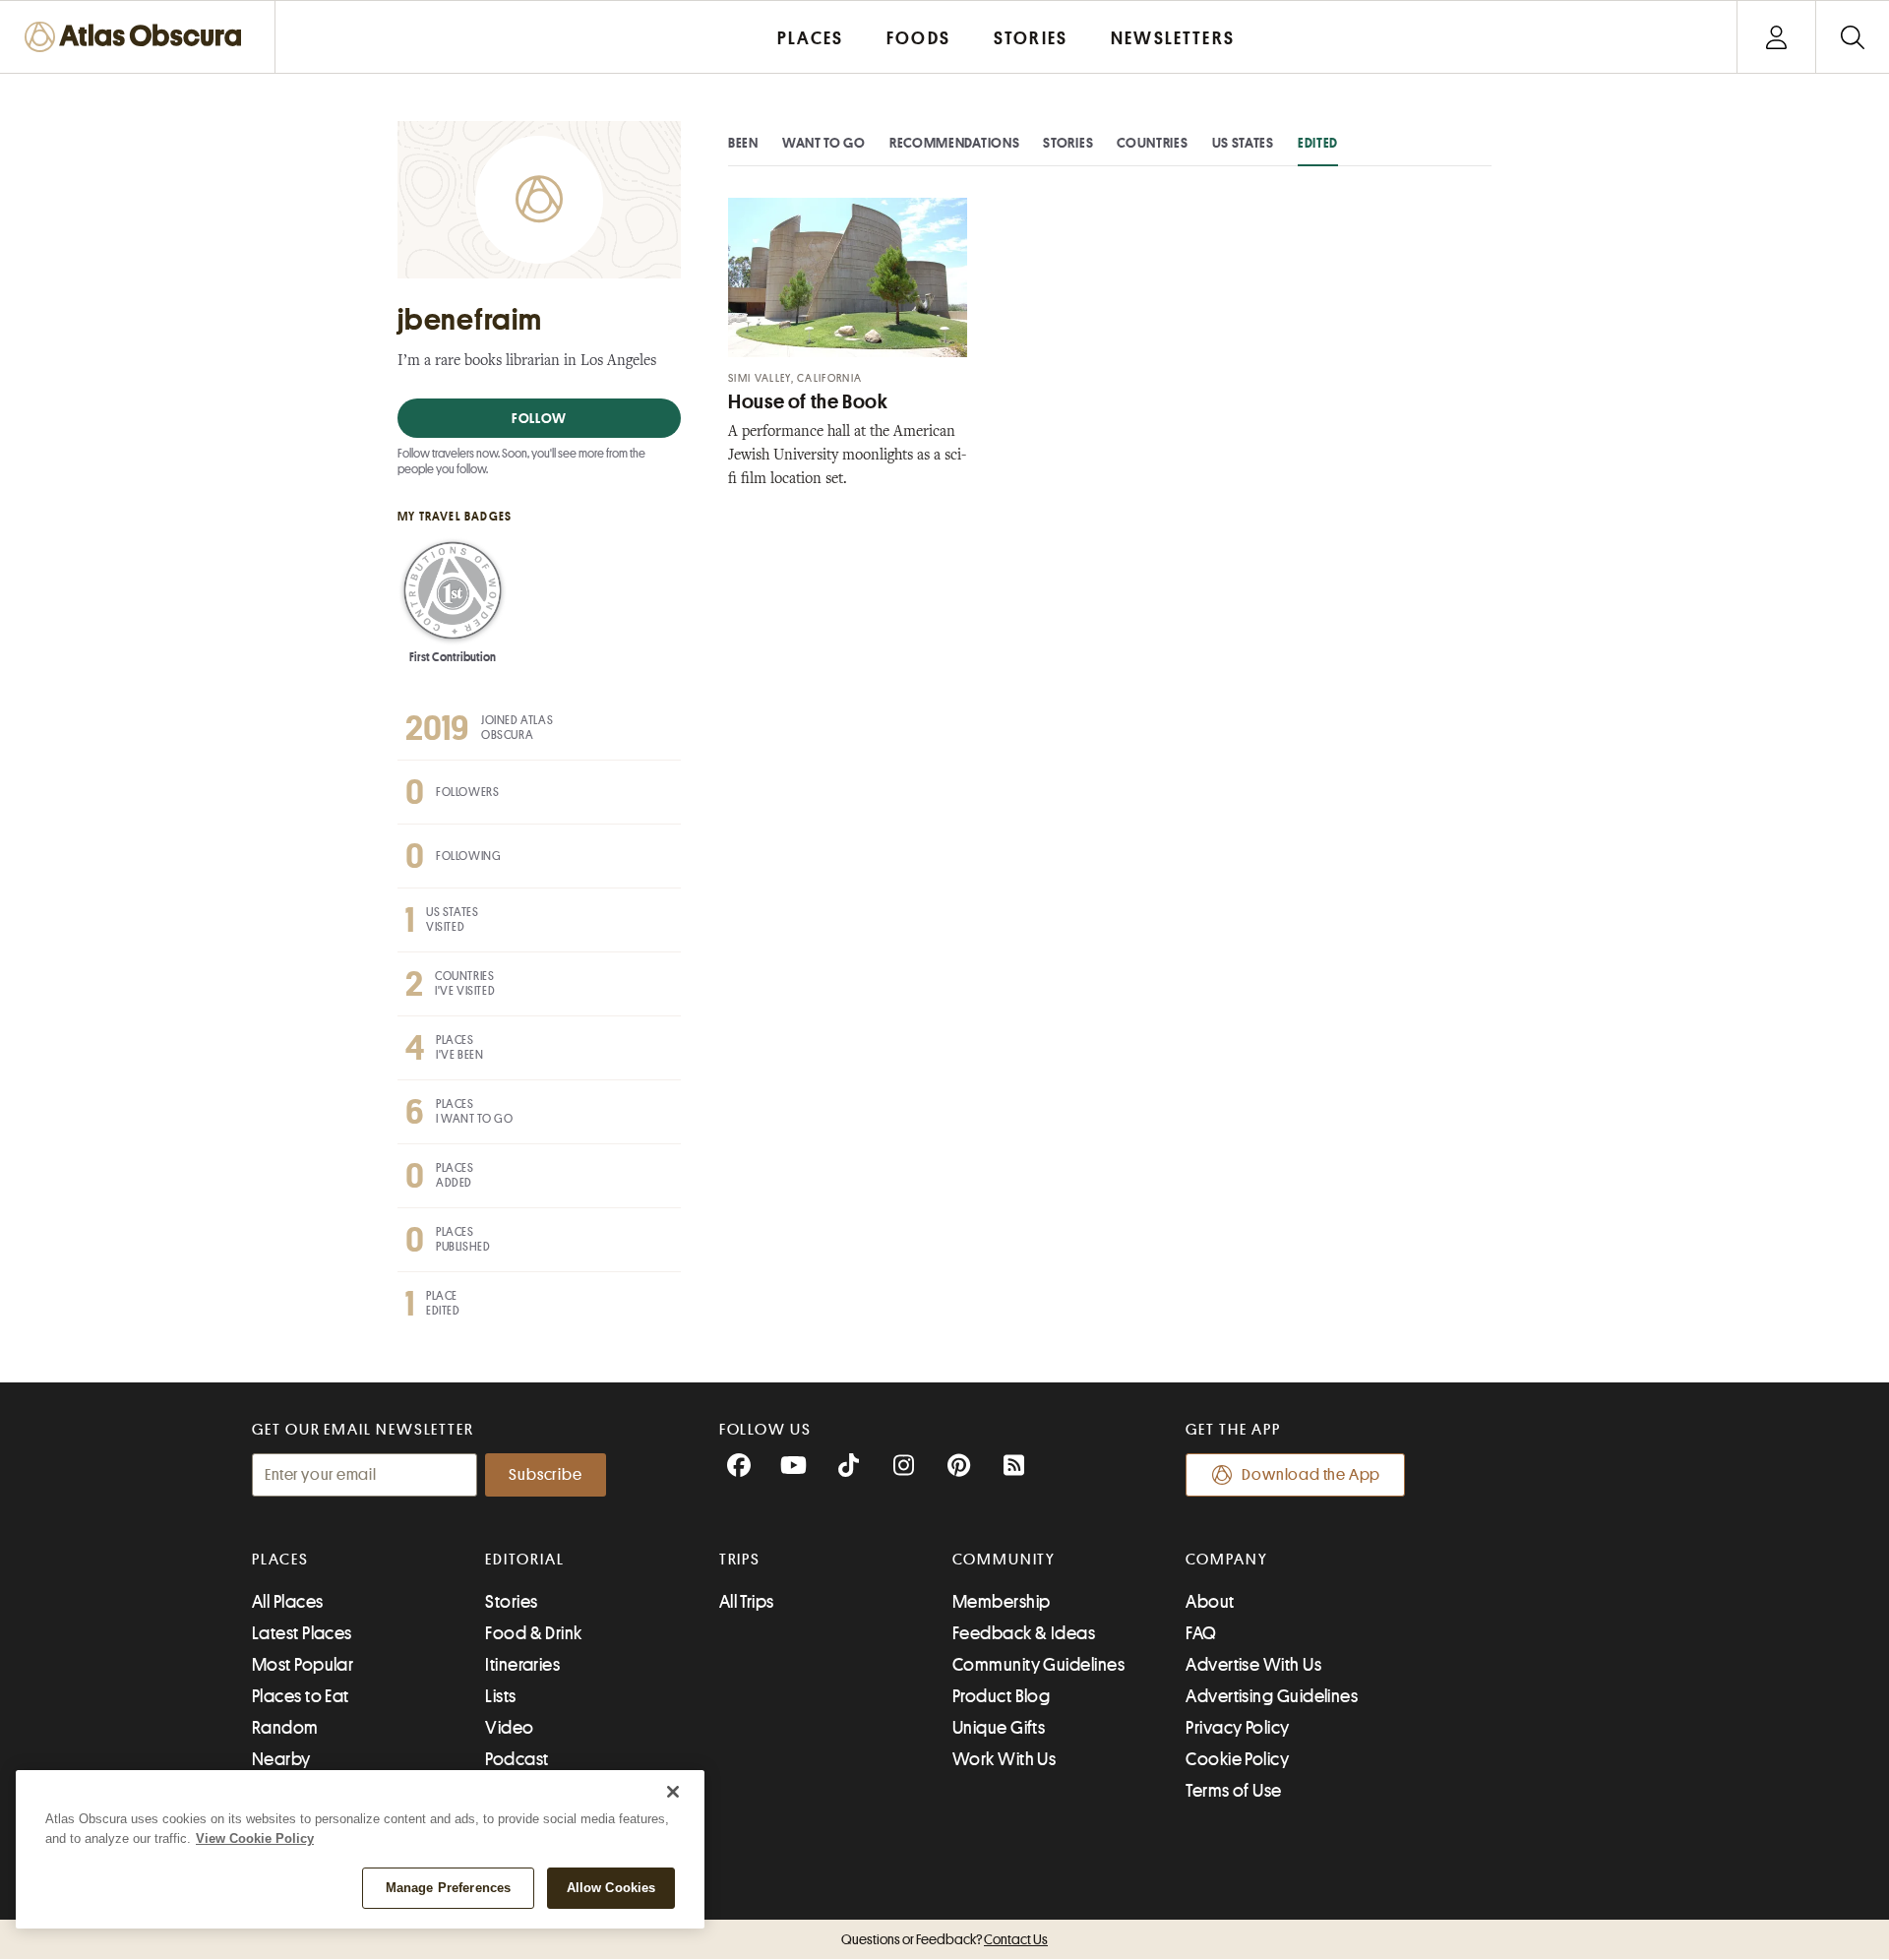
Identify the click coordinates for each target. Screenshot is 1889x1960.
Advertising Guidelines (1272, 1696)
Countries (1152, 143)
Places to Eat (301, 1696)
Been (743, 143)
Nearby (281, 1759)
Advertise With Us (1253, 1665)
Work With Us (1004, 1759)
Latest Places (302, 1633)
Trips (740, 1560)
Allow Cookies (611, 1888)
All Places (288, 1602)
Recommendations (955, 143)
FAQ (1201, 1633)
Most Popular (303, 1665)
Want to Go (824, 143)
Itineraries (522, 1665)
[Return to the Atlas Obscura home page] (138, 37)
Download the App (1311, 1475)
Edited (1318, 143)
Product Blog (1001, 1696)
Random (285, 1728)
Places (280, 1560)
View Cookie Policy (255, 1838)
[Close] (673, 1792)
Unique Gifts (999, 1728)
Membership (1002, 1602)
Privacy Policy (1237, 1728)
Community (1004, 1560)
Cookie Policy (1237, 1759)
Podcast (517, 1759)
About (1210, 1602)
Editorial (524, 1560)
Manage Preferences (448, 1888)
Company (1226, 1560)
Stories (1068, 143)
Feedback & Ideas (1024, 1633)
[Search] (1852, 37)
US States (1243, 143)
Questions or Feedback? (944, 1939)
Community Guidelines (1038, 1665)
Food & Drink (533, 1633)
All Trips (747, 1602)
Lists (500, 1696)
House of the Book (808, 402)
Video (509, 1728)
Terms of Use (1233, 1791)
